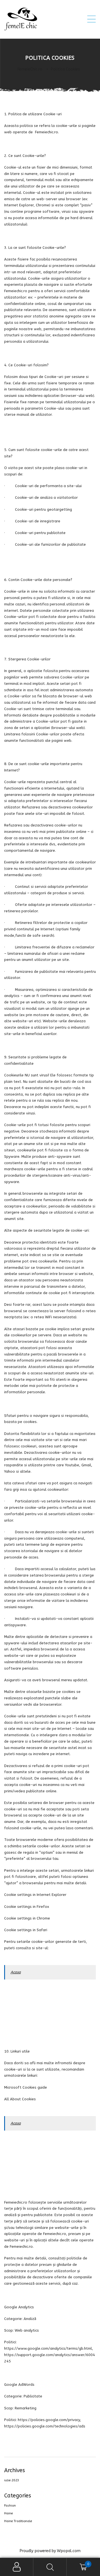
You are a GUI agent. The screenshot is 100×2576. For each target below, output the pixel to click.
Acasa (16, 1972)
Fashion (10, 2506)
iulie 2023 (12, 2480)
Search (50, 2567)
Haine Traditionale (18, 2521)
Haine (8, 2513)
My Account (17, 2567)
